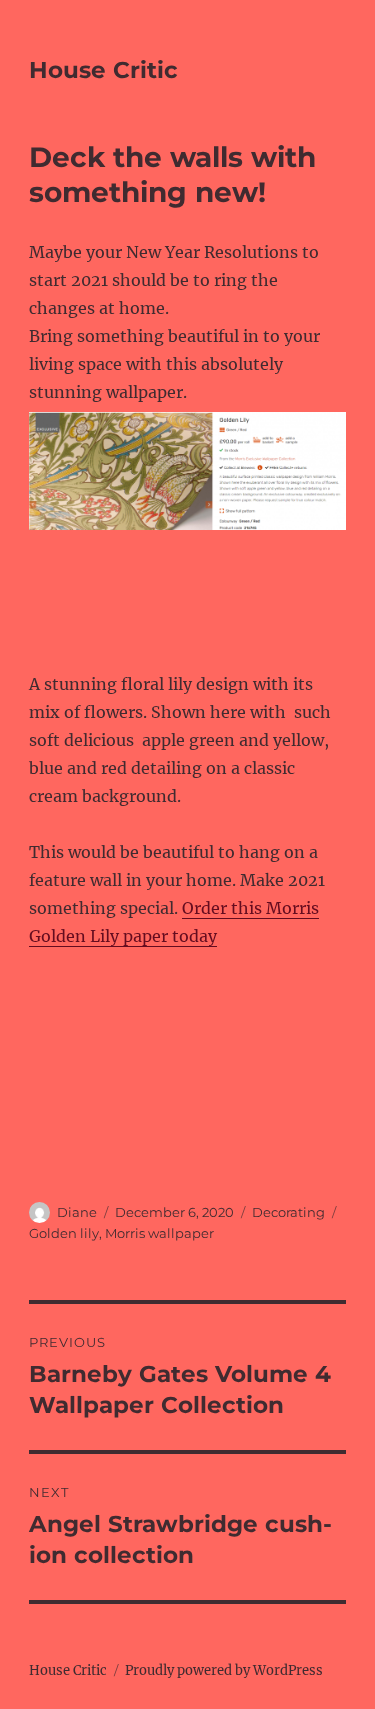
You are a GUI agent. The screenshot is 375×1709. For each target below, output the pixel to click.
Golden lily (64, 1233)
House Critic (103, 70)
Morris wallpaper (159, 1233)
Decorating (288, 1212)
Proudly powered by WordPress (224, 1670)
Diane (77, 1212)
